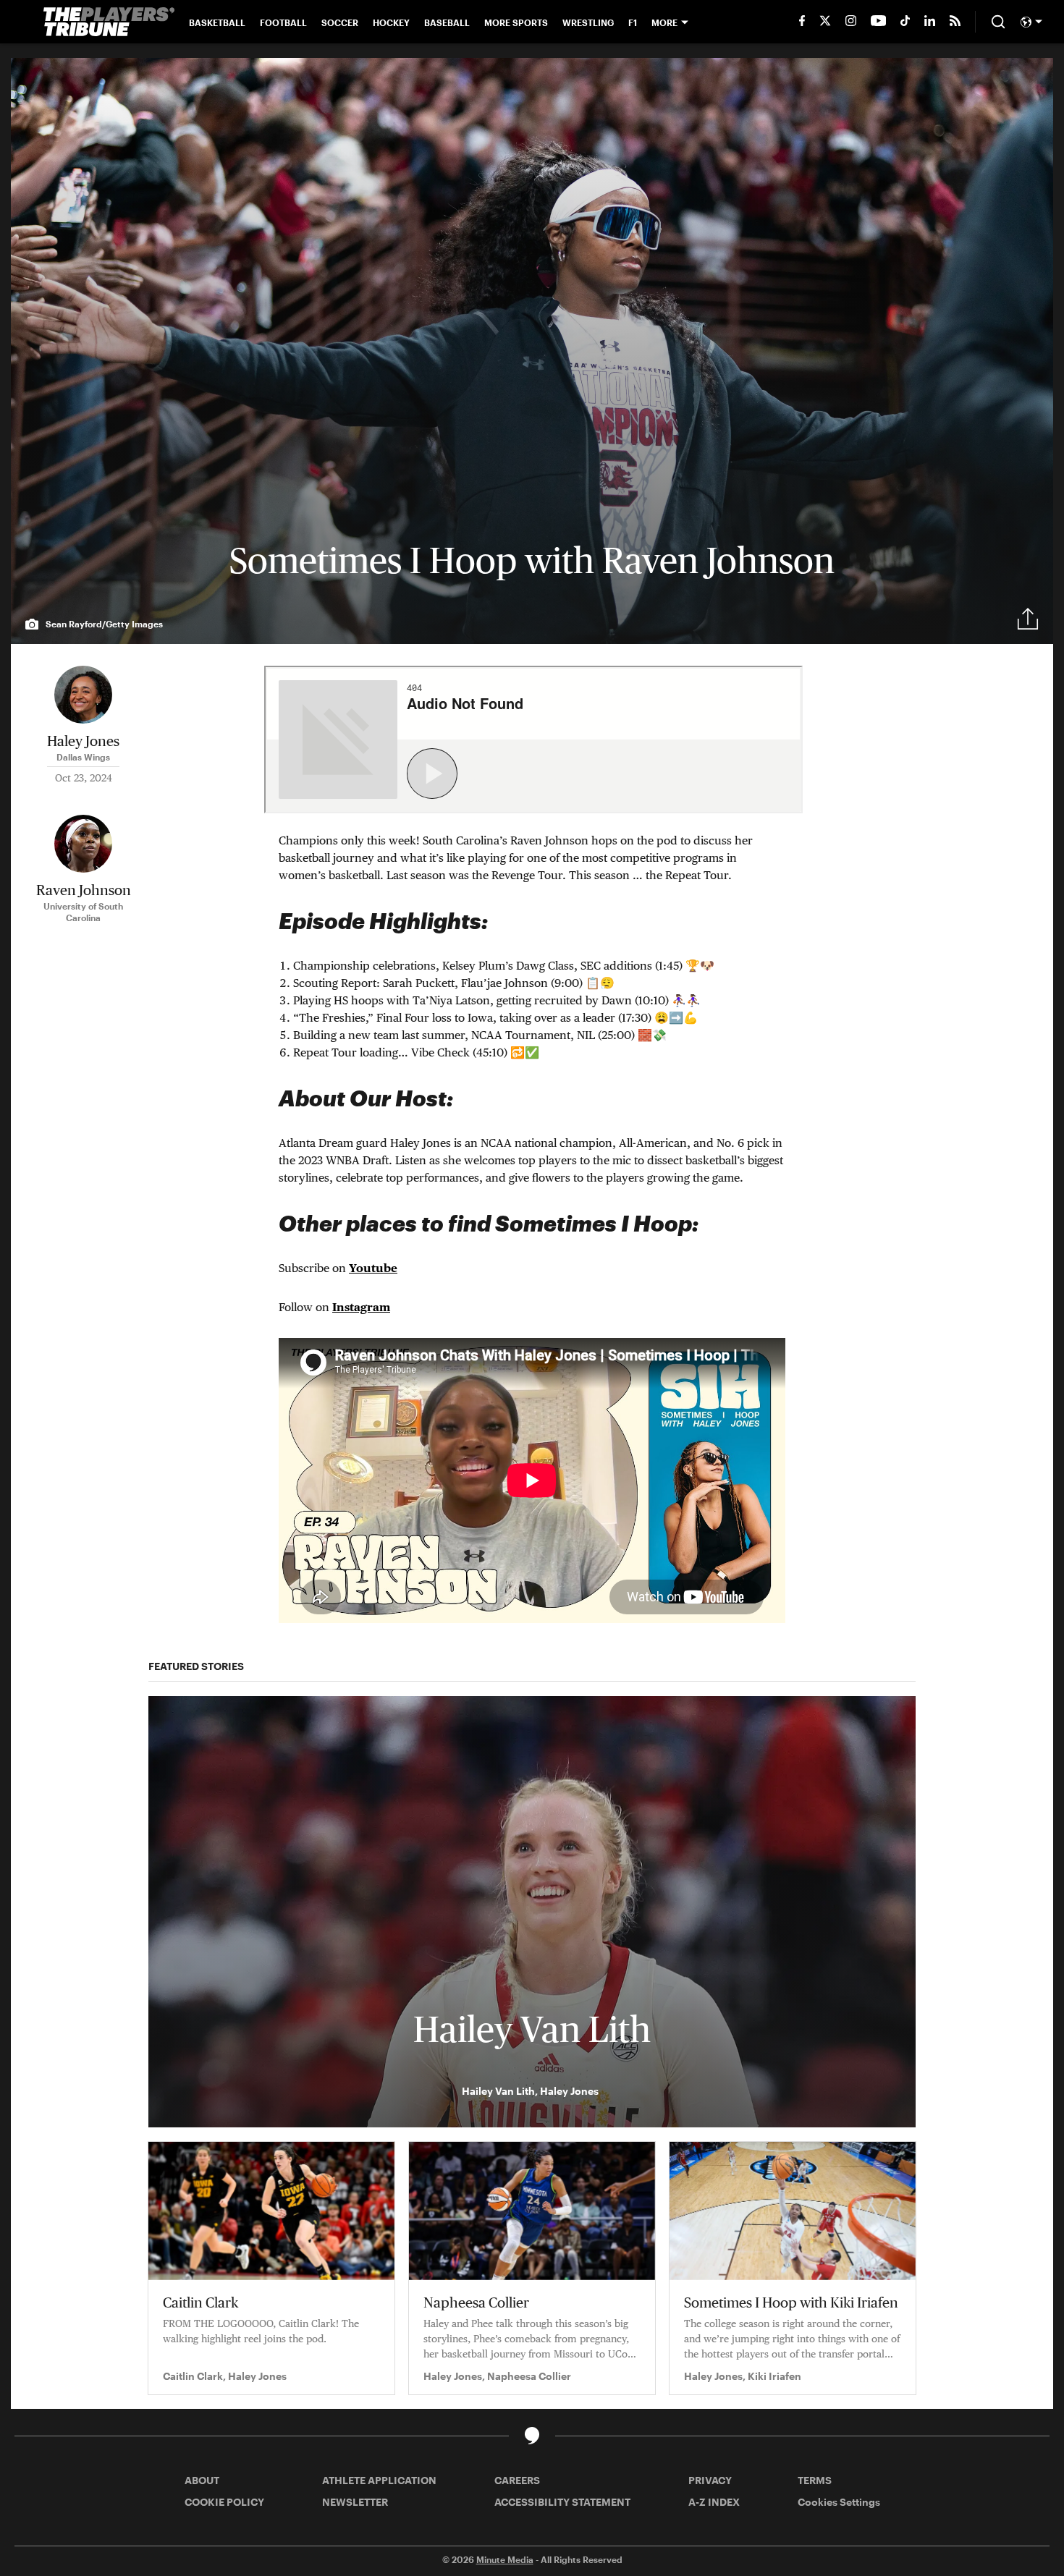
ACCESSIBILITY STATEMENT (562, 2502)
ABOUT (202, 2480)
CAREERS (517, 2480)
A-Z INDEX (714, 2502)
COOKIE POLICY (224, 2502)
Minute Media (505, 2559)
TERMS (815, 2480)
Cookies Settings (839, 2502)
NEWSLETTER (355, 2502)
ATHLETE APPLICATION (379, 2480)
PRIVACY (710, 2480)
